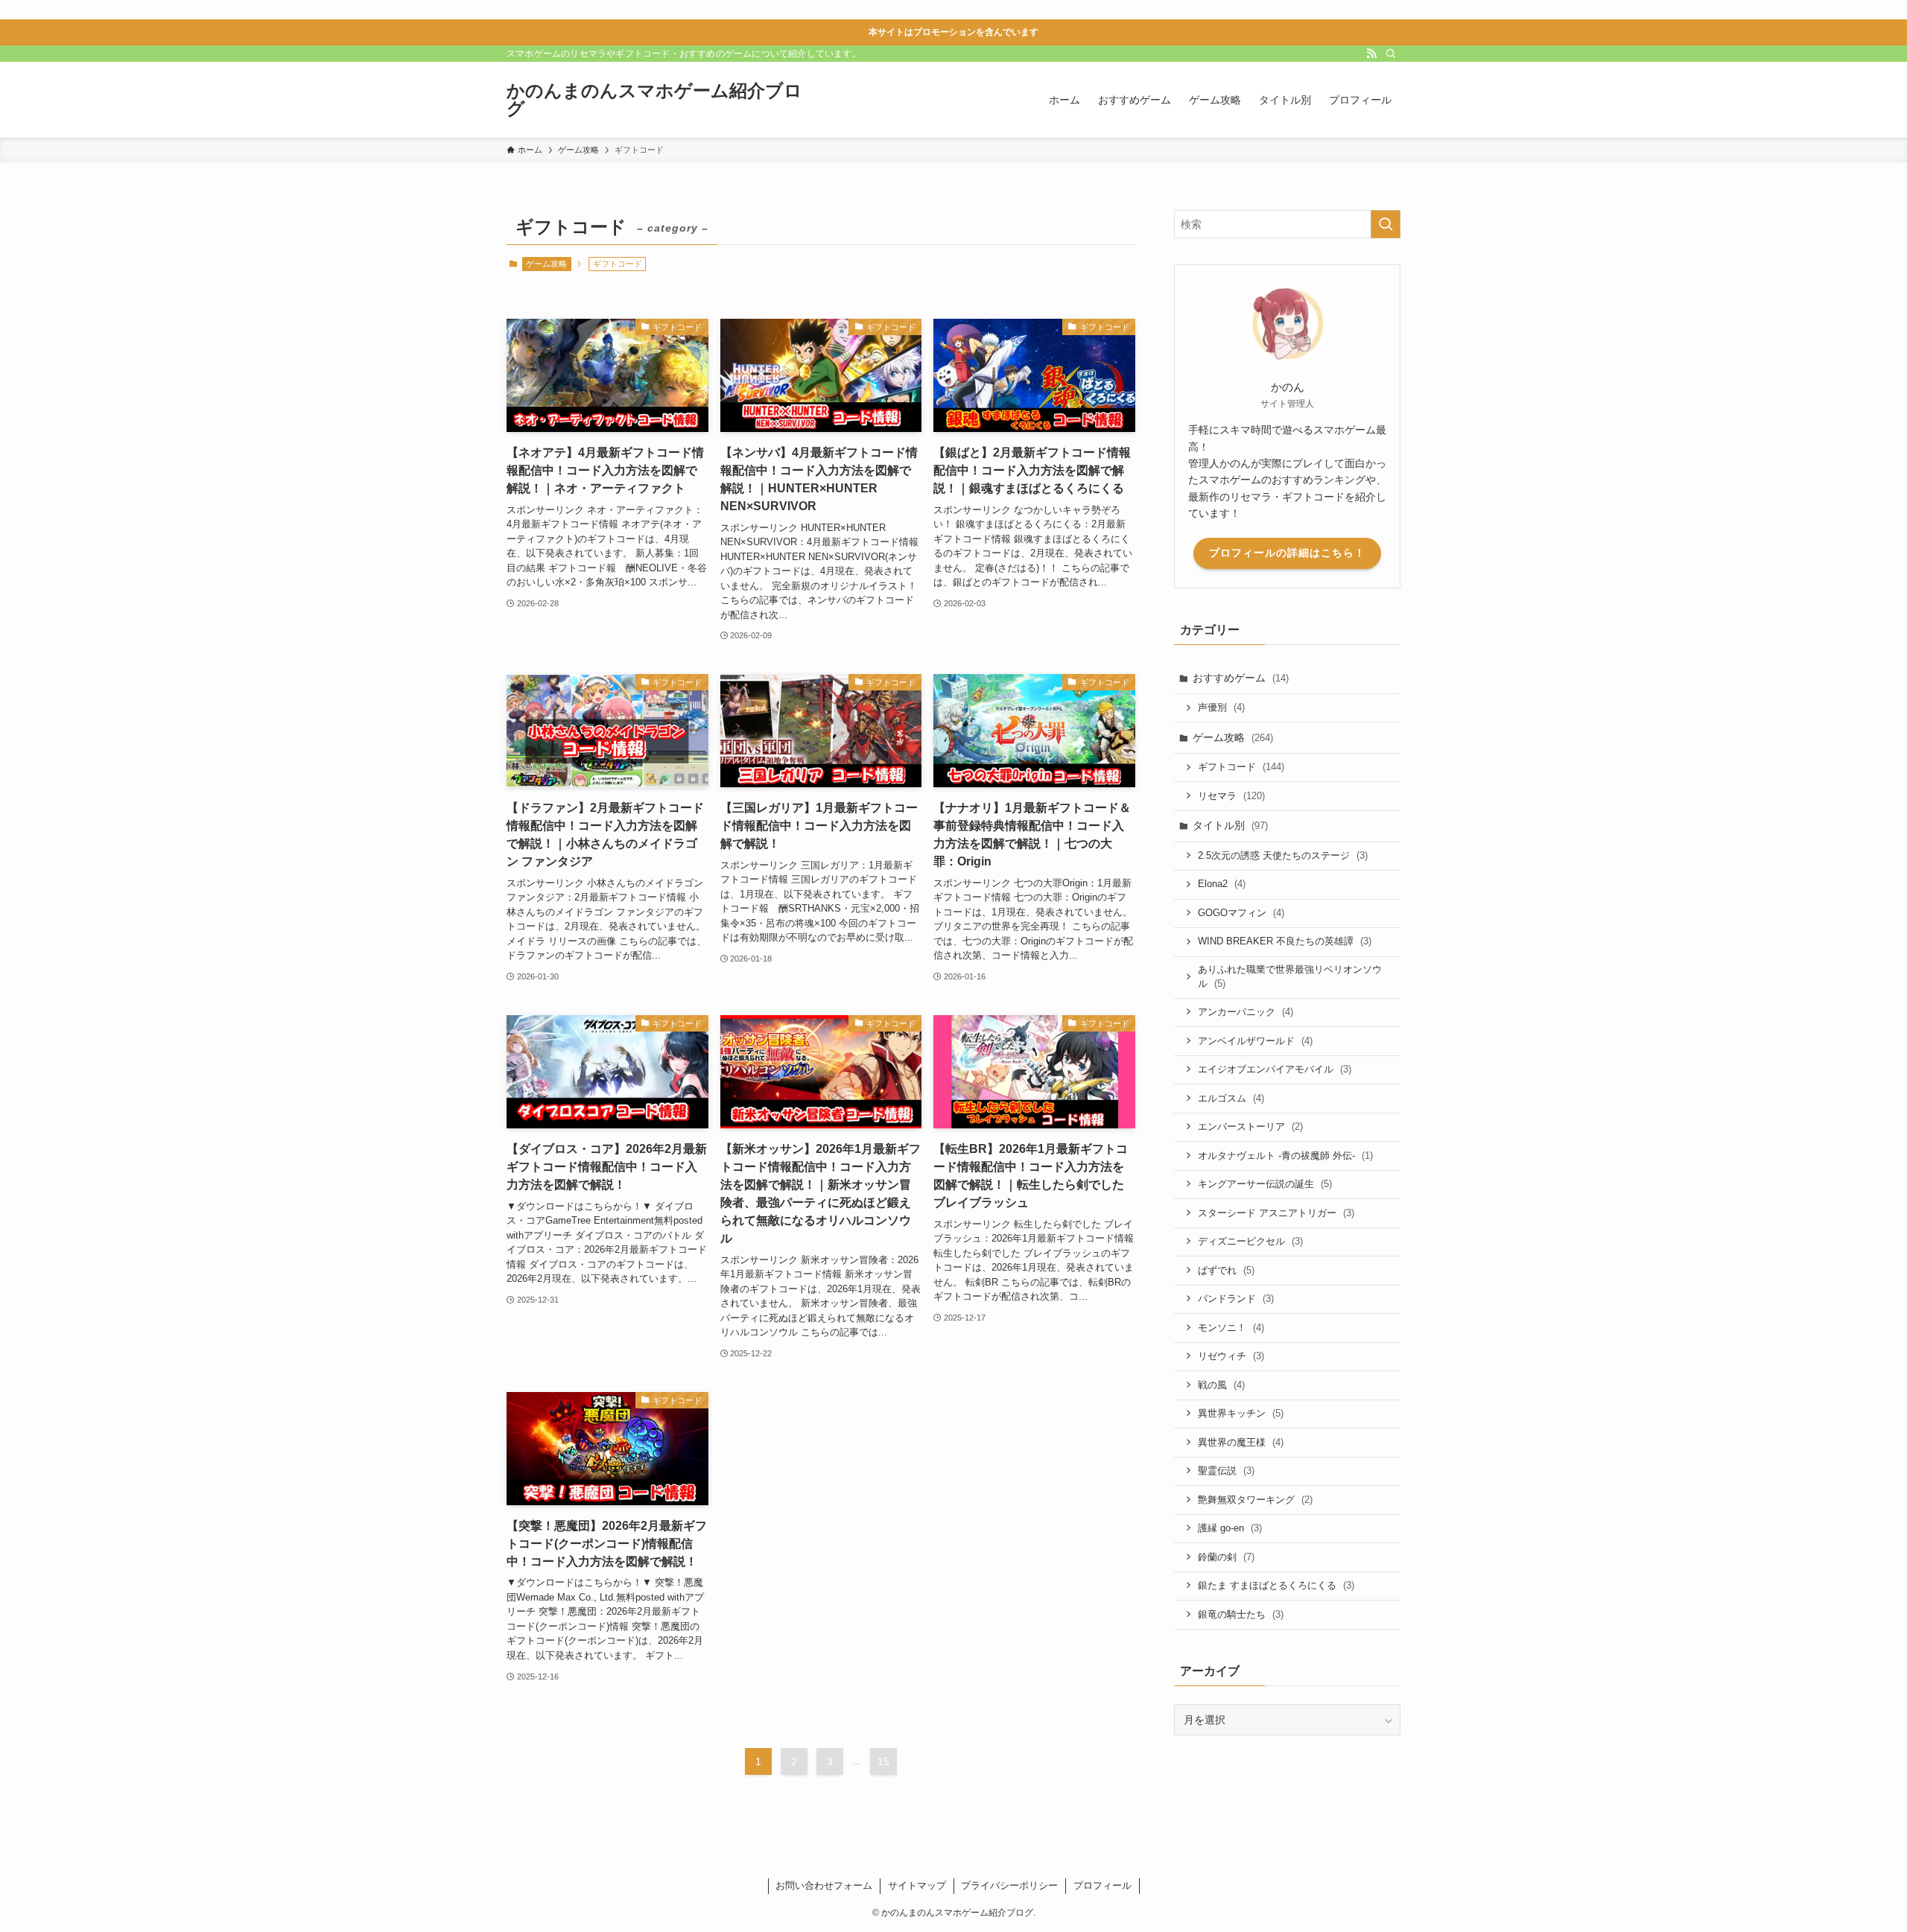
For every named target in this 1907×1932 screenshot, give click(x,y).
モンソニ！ (1231, 1328)
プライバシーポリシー (1009, 1885)
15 (883, 1761)
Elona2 (1222, 884)
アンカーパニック (1246, 1012)
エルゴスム (1231, 1098)
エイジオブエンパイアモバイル (1275, 1069)
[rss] (1371, 54)
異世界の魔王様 (1241, 1442)
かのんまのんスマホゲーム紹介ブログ (654, 100)
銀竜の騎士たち (1241, 1614)
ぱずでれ (1226, 1270)
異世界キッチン (1241, 1413)
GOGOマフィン (1241, 913)
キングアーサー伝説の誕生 (1265, 1184)
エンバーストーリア (1250, 1127)
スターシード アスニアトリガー (1276, 1213)
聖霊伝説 (1226, 1471)
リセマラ (1231, 796)
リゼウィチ (1231, 1356)
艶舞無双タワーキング (1255, 1500)
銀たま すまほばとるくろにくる (1276, 1585)
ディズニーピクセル (1250, 1241)
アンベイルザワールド (1255, 1041)
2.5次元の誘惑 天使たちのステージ (1283, 855)
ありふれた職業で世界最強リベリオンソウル (1290, 977)
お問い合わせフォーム (824, 1885)
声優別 (1221, 707)
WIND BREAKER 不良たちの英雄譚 (1285, 941)
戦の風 (1221, 1385)
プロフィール (1102, 1885)
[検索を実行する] (1386, 224)
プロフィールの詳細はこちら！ (1287, 553)
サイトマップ (917, 1885)
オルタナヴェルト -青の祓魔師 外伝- (1285, 1156)
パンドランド (1236, 1299)
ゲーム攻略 (546, 264)
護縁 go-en (1230, 1528)
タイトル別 (1230, 825)
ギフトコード (1241, 767)
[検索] (1391, 54)
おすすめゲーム (1241, 678)
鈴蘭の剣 (1226, 1557)
